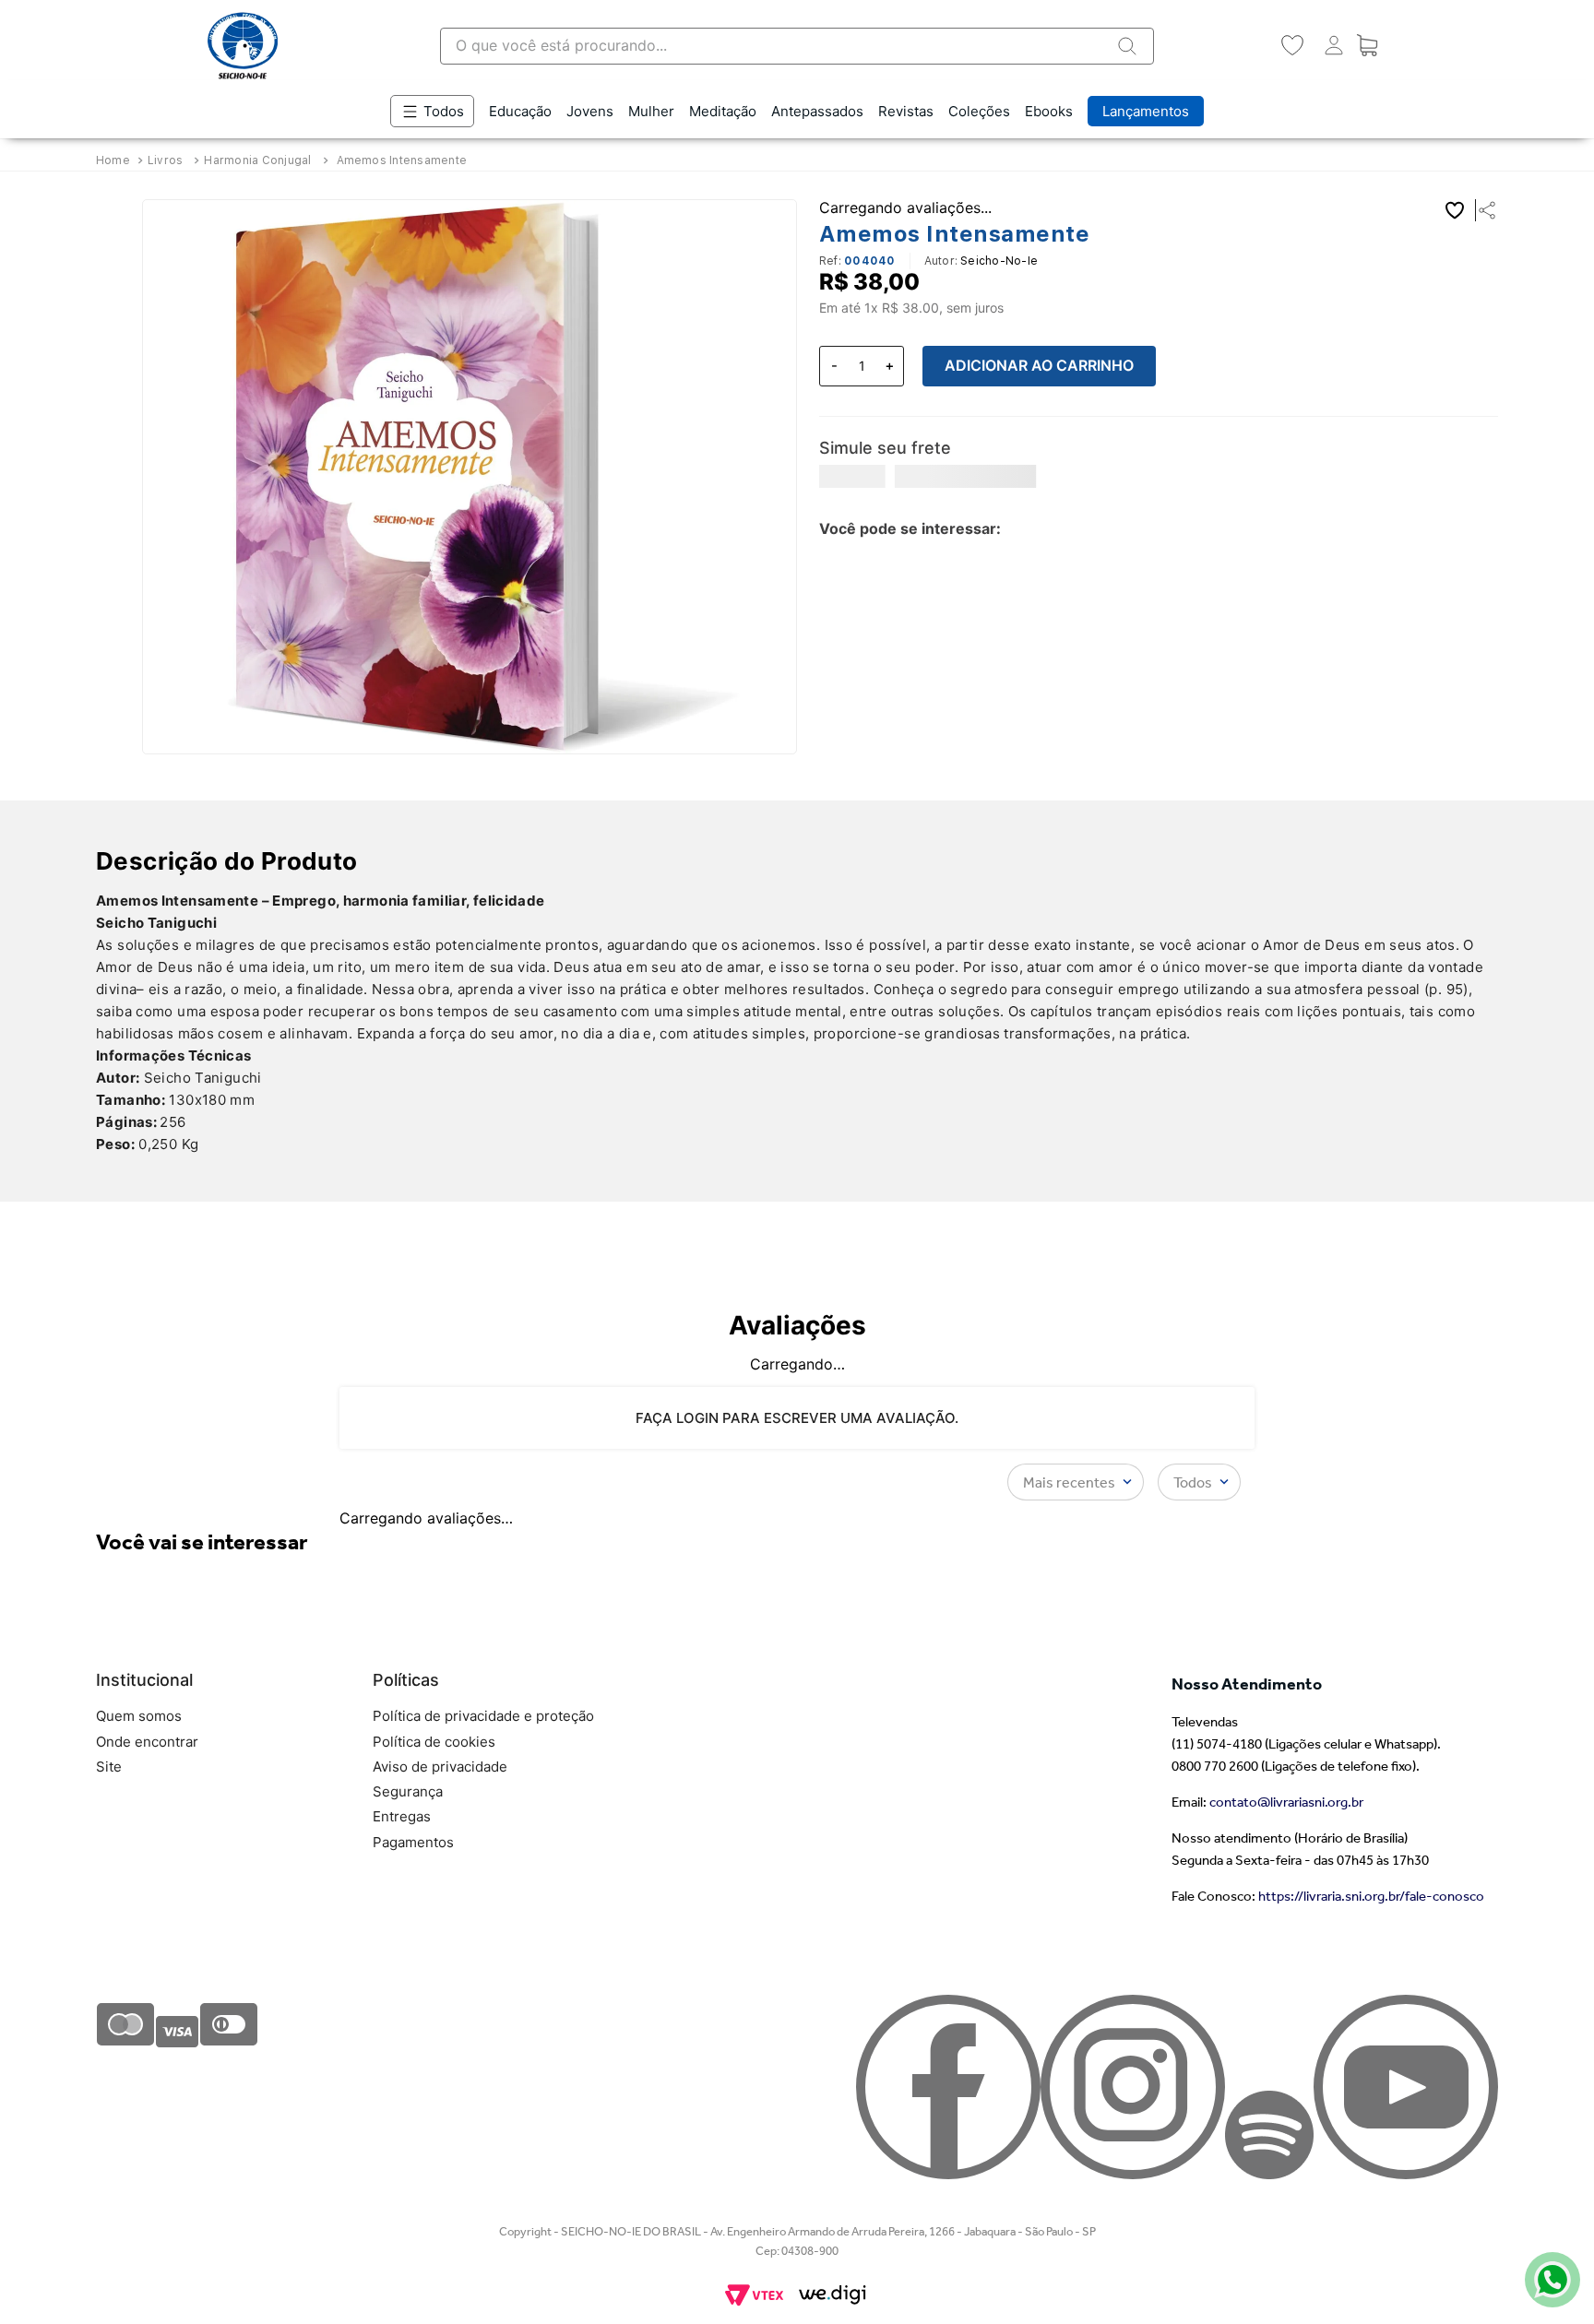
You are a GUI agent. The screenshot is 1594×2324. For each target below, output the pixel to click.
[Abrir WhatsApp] (1548, 2277)
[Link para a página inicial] (115, 160)
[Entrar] (1330, 46)
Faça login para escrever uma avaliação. (797, 1494)
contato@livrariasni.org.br (1286, 2108)
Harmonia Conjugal (257, 160)
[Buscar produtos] (1127, 46)
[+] (889, 366)
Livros (165, 160)
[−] (834, 366)
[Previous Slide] (1433, 536)
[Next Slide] (1480, 536)
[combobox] (797, 46)
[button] (1482, 210)
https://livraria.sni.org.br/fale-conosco (1371, 2202)
